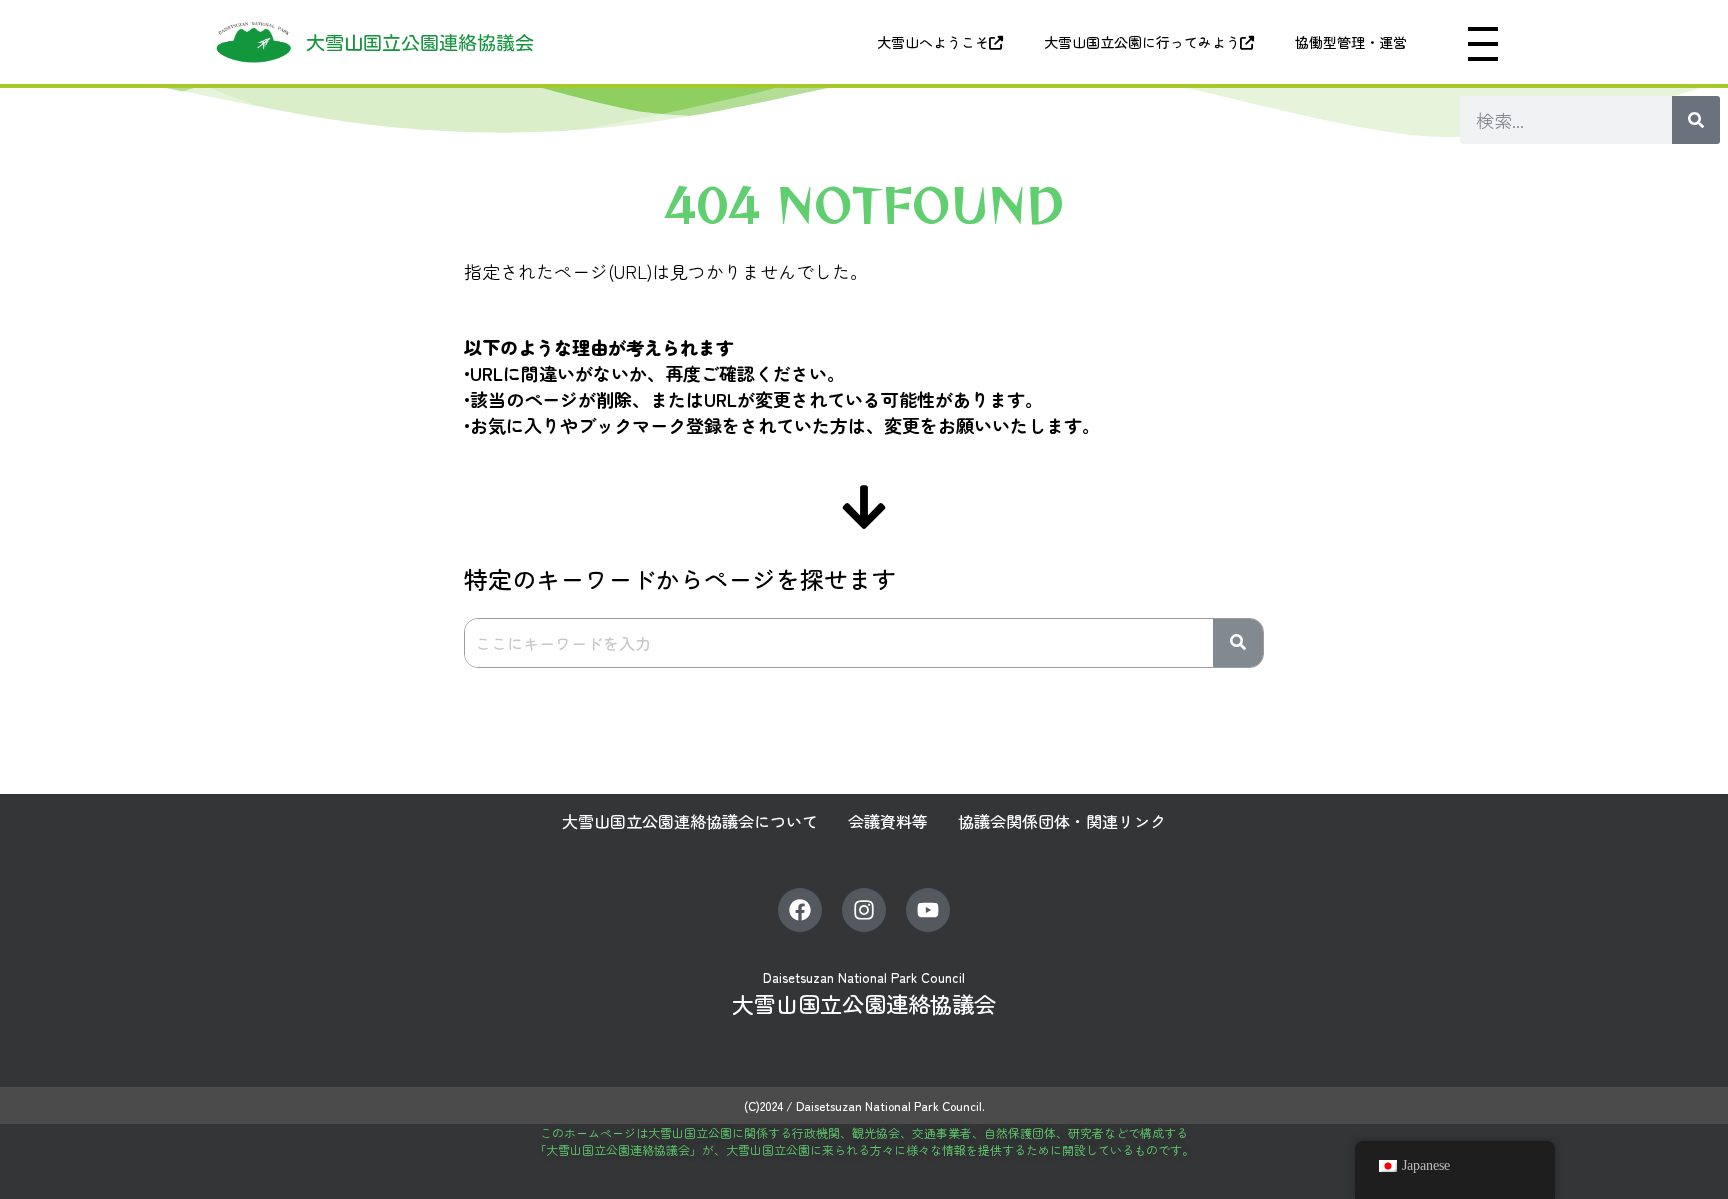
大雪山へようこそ (933, 42)
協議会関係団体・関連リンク (1062, 821)
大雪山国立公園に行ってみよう (1142, 42)
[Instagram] (864, 910)
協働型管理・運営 (1351, 42)
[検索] (1696, 120)
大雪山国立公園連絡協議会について (690, 821)
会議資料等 (888, 821)
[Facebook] (800, 910)
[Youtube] (928, 910)
